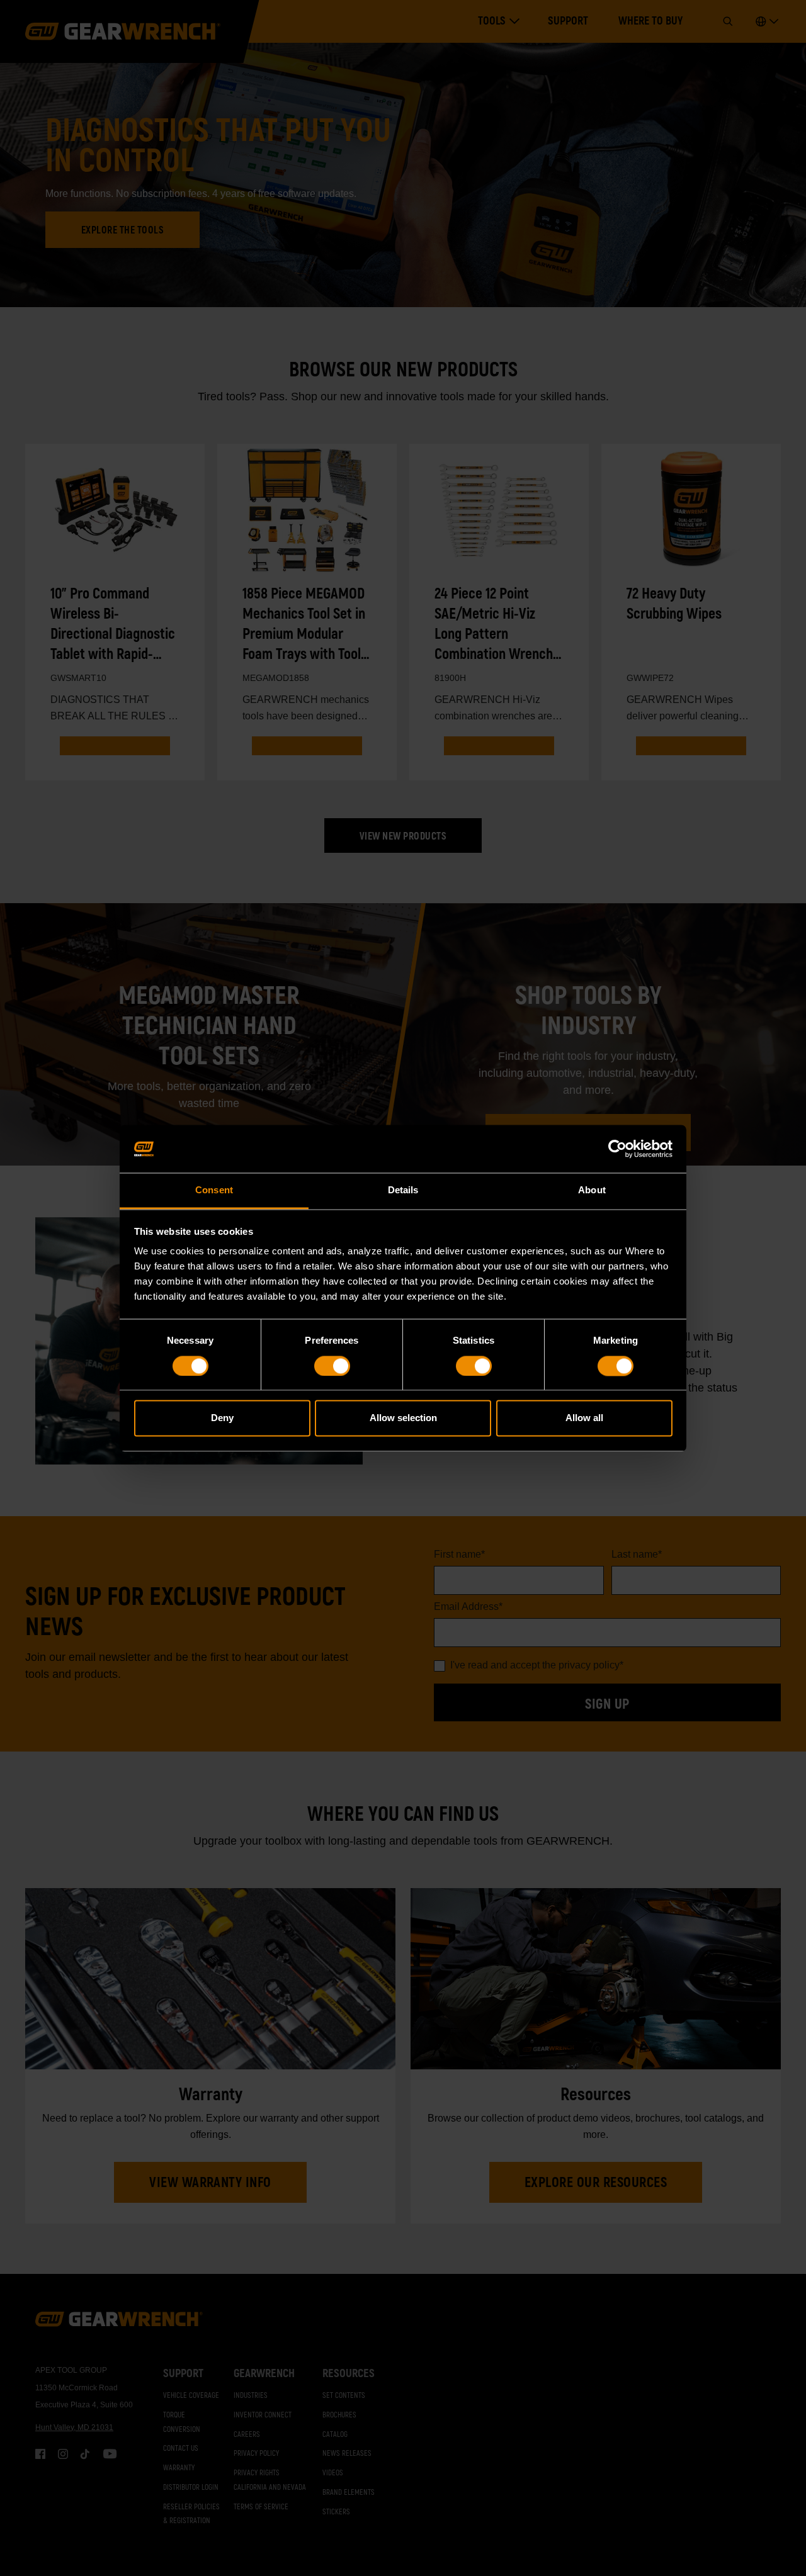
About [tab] (592, 1190)
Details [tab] (403, 1190)
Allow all (584, 1418)
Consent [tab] (214, 1190)
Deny (222, 1418)
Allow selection (403, 1418)
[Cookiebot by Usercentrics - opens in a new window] (617, 1149)
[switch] (332, 1366)
